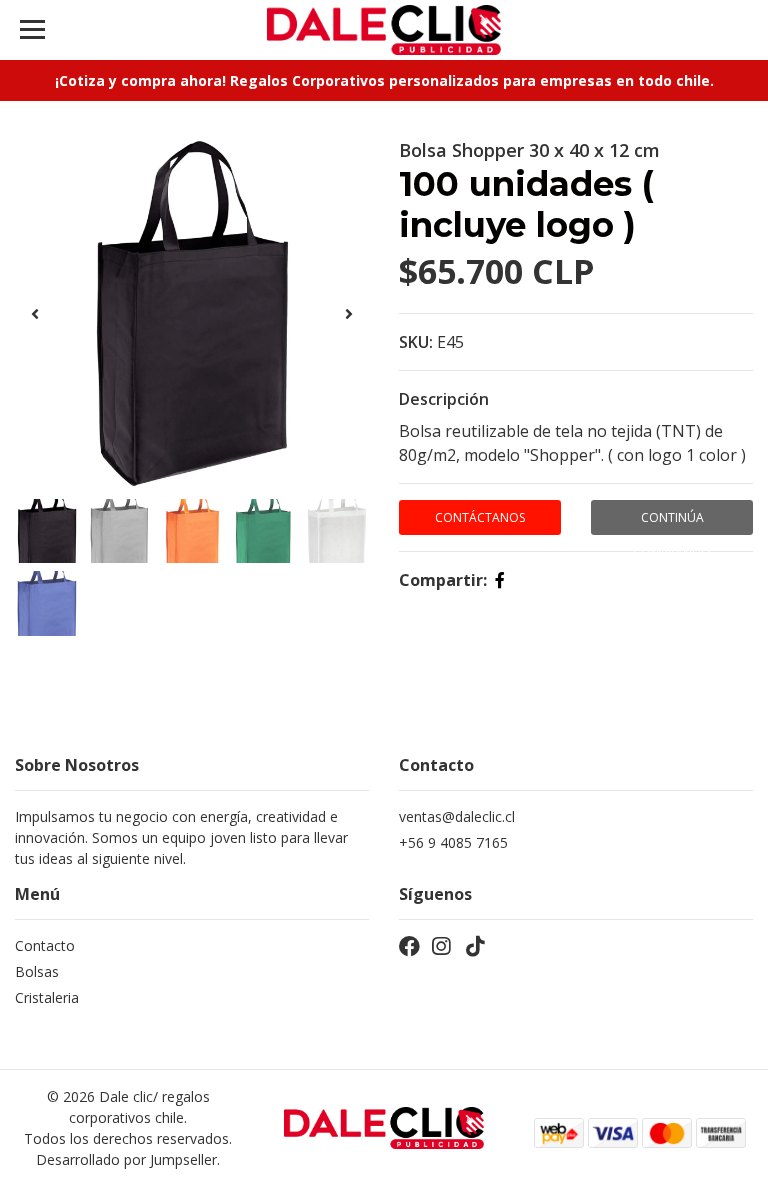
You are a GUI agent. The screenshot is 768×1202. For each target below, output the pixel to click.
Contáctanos (480, 517)
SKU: (416, 342)
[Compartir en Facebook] (500, 580)
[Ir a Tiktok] (475, 950)
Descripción (444, 399)
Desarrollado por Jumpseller (126, 1159)
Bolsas (37, 971)
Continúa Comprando (672, 522)
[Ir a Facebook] (409, 950)
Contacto (45, 945)
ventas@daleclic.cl (457, 816)
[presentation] (35, 314)
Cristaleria (47, 997)
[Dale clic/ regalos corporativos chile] (384, 30)
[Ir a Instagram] (441, 950)
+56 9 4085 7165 (453, 842)
